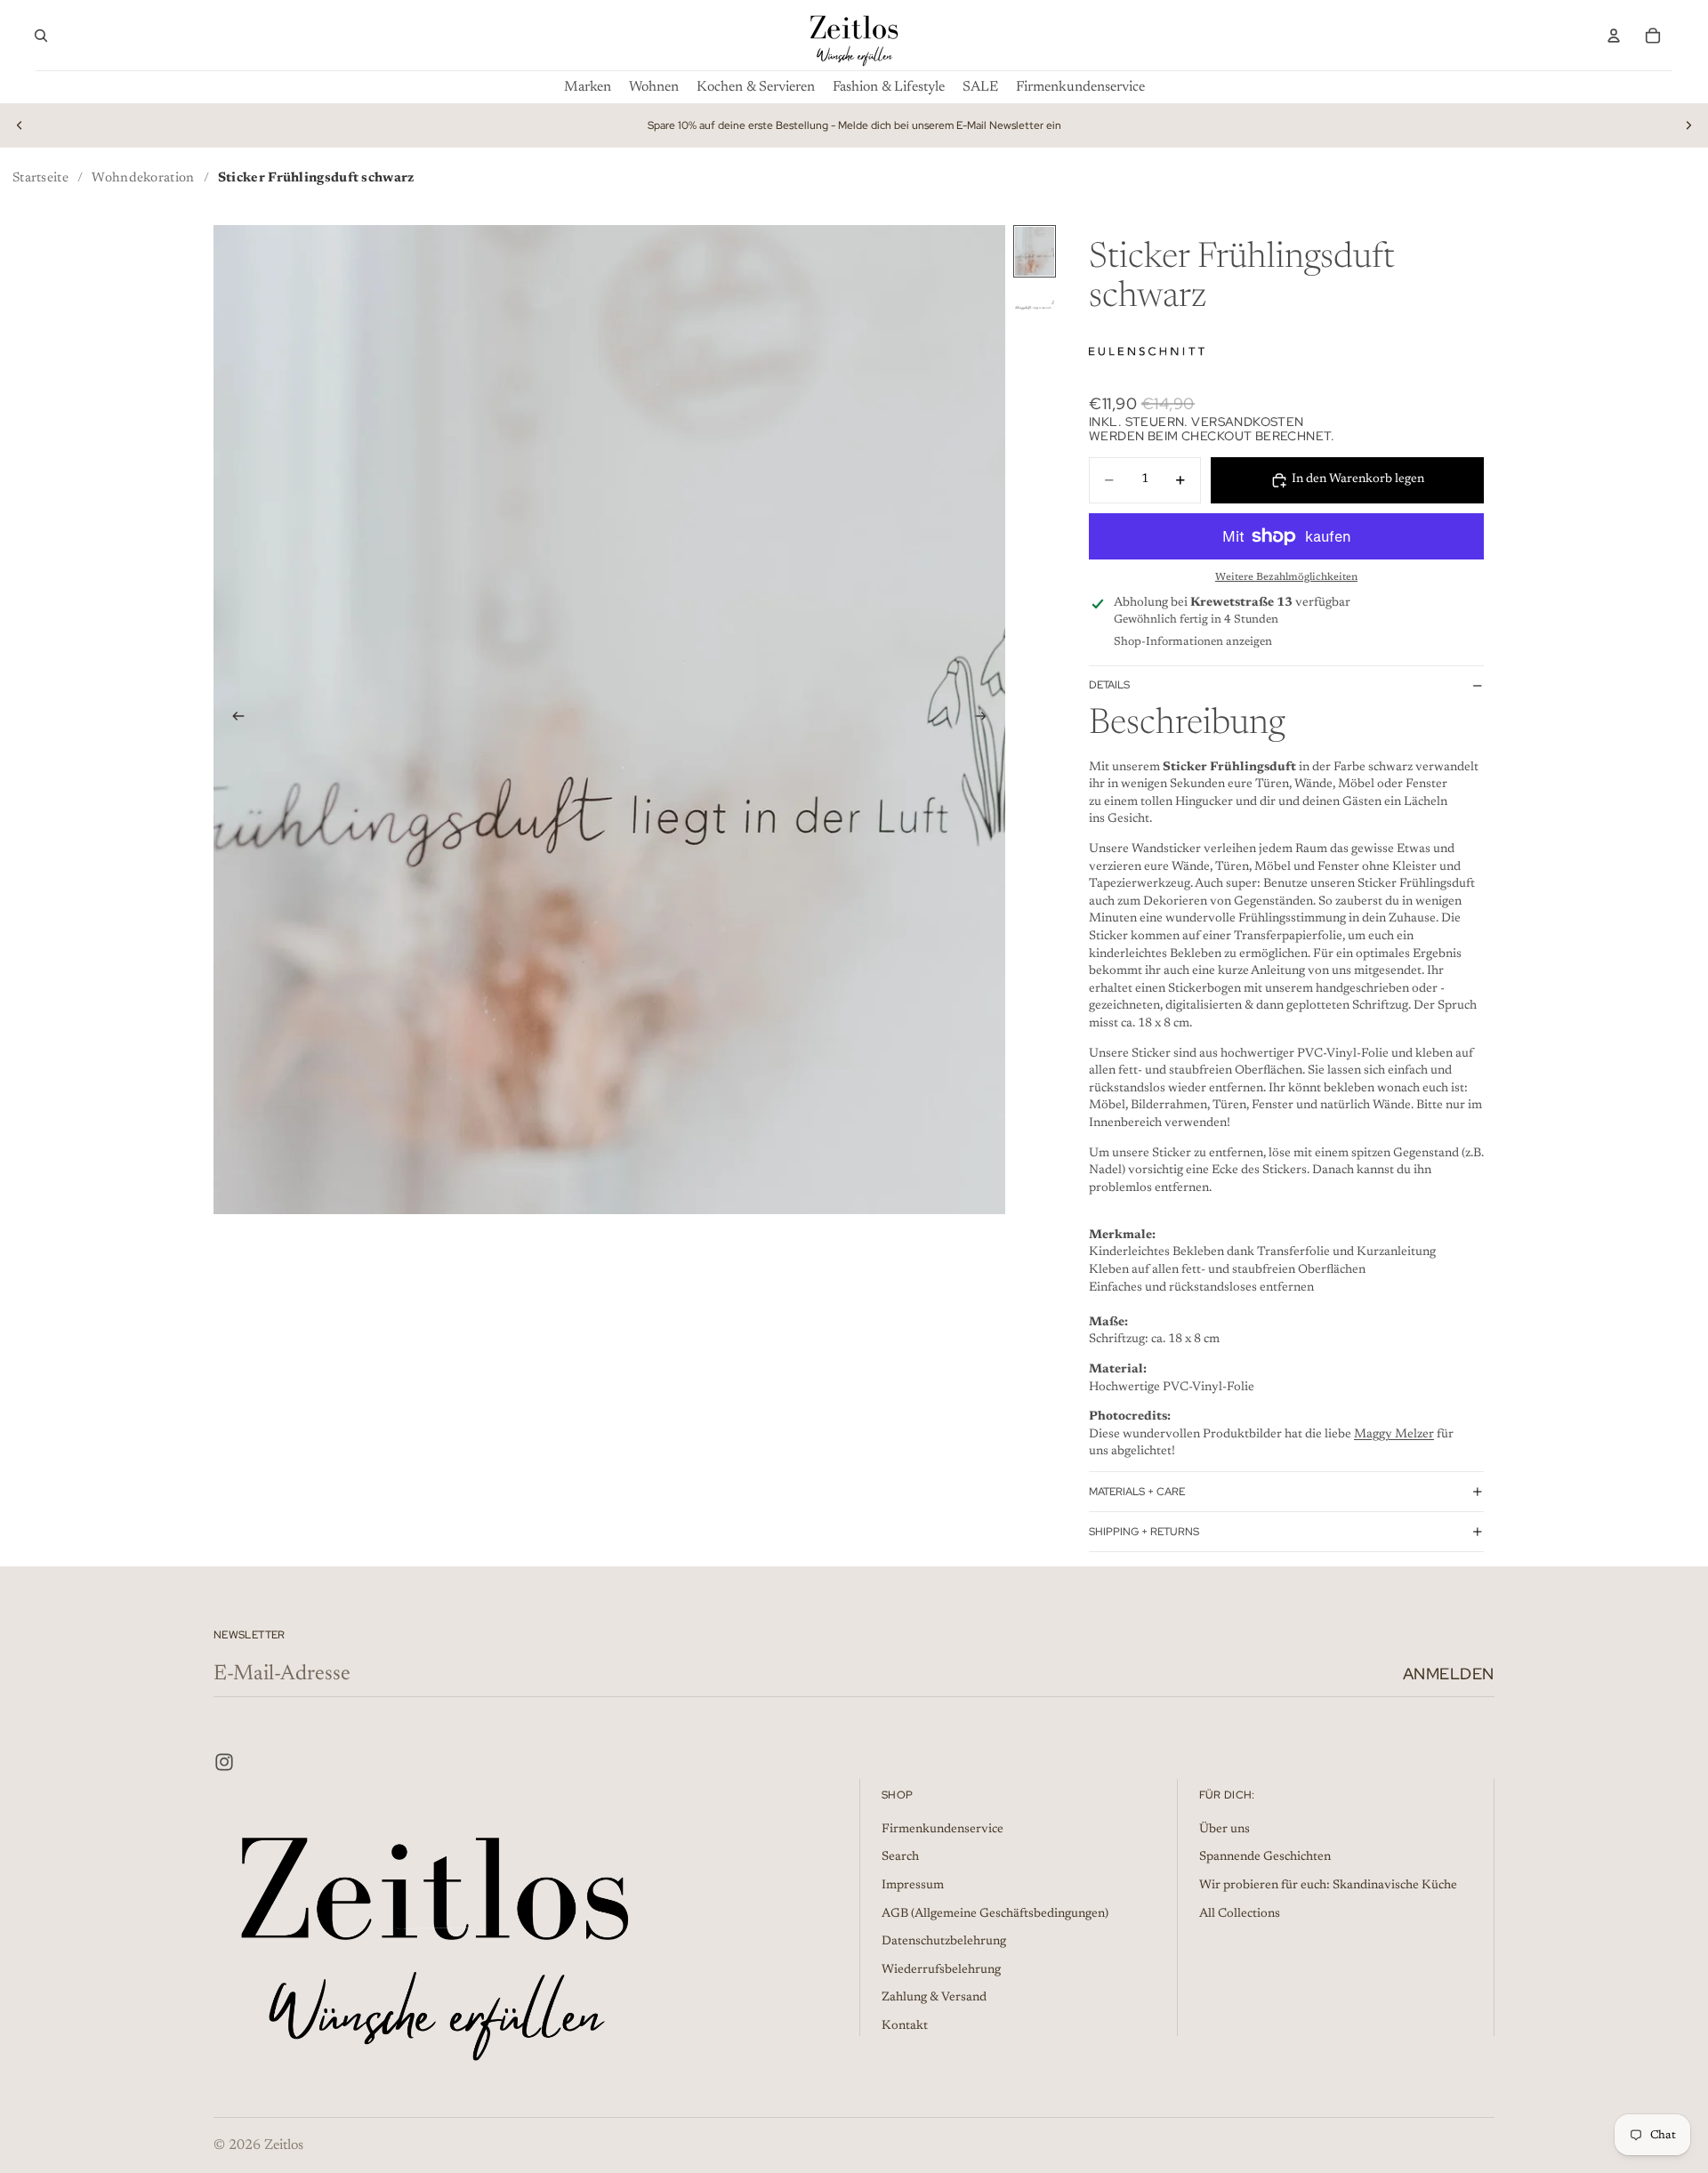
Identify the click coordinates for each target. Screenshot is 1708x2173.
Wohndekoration (143, 178)
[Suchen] (41, 36)
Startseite (40, 178)
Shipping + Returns (1144, 1532)
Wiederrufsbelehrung (941, 1970)
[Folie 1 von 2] (1035, 251)
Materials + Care (1137, 1492)
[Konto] (1614, 36)
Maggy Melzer (1394, 1435)
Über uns (1225, 1830)
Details (1109, 685)
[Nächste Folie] (1688, 125)
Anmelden (1449, 1674)
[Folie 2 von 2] (1035, 307)
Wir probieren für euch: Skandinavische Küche (1328, 1886)
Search (900, 1857)
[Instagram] (224, 1762)
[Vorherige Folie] (20, 125)
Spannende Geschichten (1265, 1857)
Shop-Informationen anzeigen (1193, 642)
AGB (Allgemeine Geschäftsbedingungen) (995, 1914)
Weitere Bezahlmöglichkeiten (1286, 577)
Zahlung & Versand (934, 1998)
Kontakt (905, 2026)
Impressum (913, 1886)
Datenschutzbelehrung (944, 1942)
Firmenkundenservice (943, 1830)
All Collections (1240, 1914)
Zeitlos (284, 2145)
